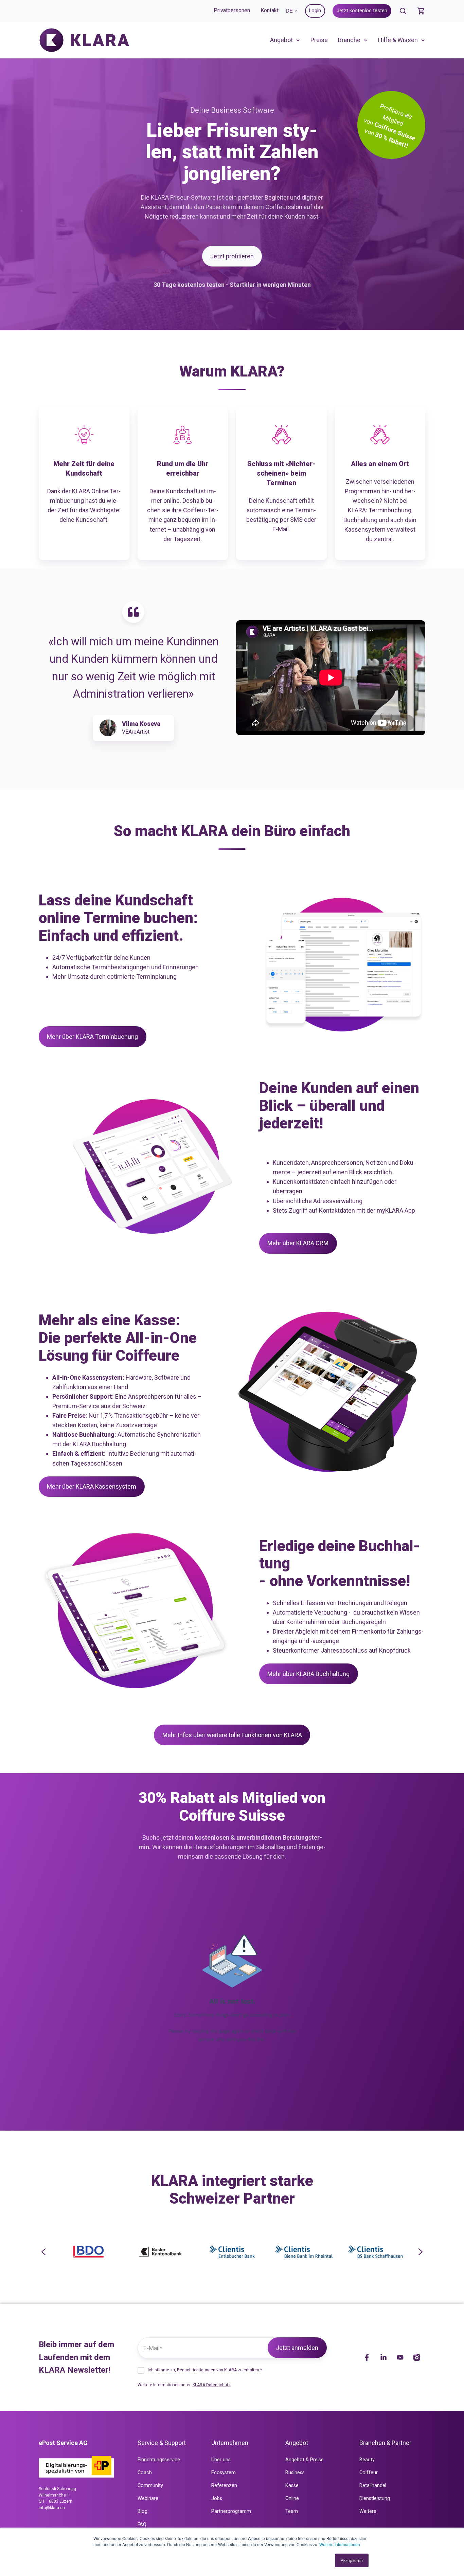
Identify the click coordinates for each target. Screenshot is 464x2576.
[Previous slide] (44, 2252)
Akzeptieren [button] (352, 2560)
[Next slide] (420, 2252)
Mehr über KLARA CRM (298, 1243)
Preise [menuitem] (319, 40)
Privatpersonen (232, 10)
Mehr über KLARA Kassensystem (92, 1486)
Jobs (217, 2498)
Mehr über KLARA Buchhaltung (308, 1674)
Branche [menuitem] (349, 40)
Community (150, 2486)
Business (295, 2473)
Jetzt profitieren (232, 256)
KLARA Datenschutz (212, 2385)
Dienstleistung (375, 2498)
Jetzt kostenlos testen (362, 11)
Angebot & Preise (305, 2460)
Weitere (368, 2511)
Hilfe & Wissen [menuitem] (398, 40)
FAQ (142, 2525)
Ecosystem (224, 2473)
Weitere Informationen (340, 2544)
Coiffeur (369, 2473)
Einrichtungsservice (159, 2460)
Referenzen (224, 2486)
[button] (403, 11)
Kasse (292, 2486)
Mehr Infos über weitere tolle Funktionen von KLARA (232, 1735)
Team (292, 2511)
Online (292, 2498)
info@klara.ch (52, 2508)
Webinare (148, 2498)
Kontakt (270, 10)
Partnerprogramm (231, 2511)
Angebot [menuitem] (281, 40)
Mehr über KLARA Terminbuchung (92, 1037)
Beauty (367, 2460)
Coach (145, 2473)
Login (315, 11)
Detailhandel (373, 2486)
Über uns (221, 2460)
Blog (142, 2511)
